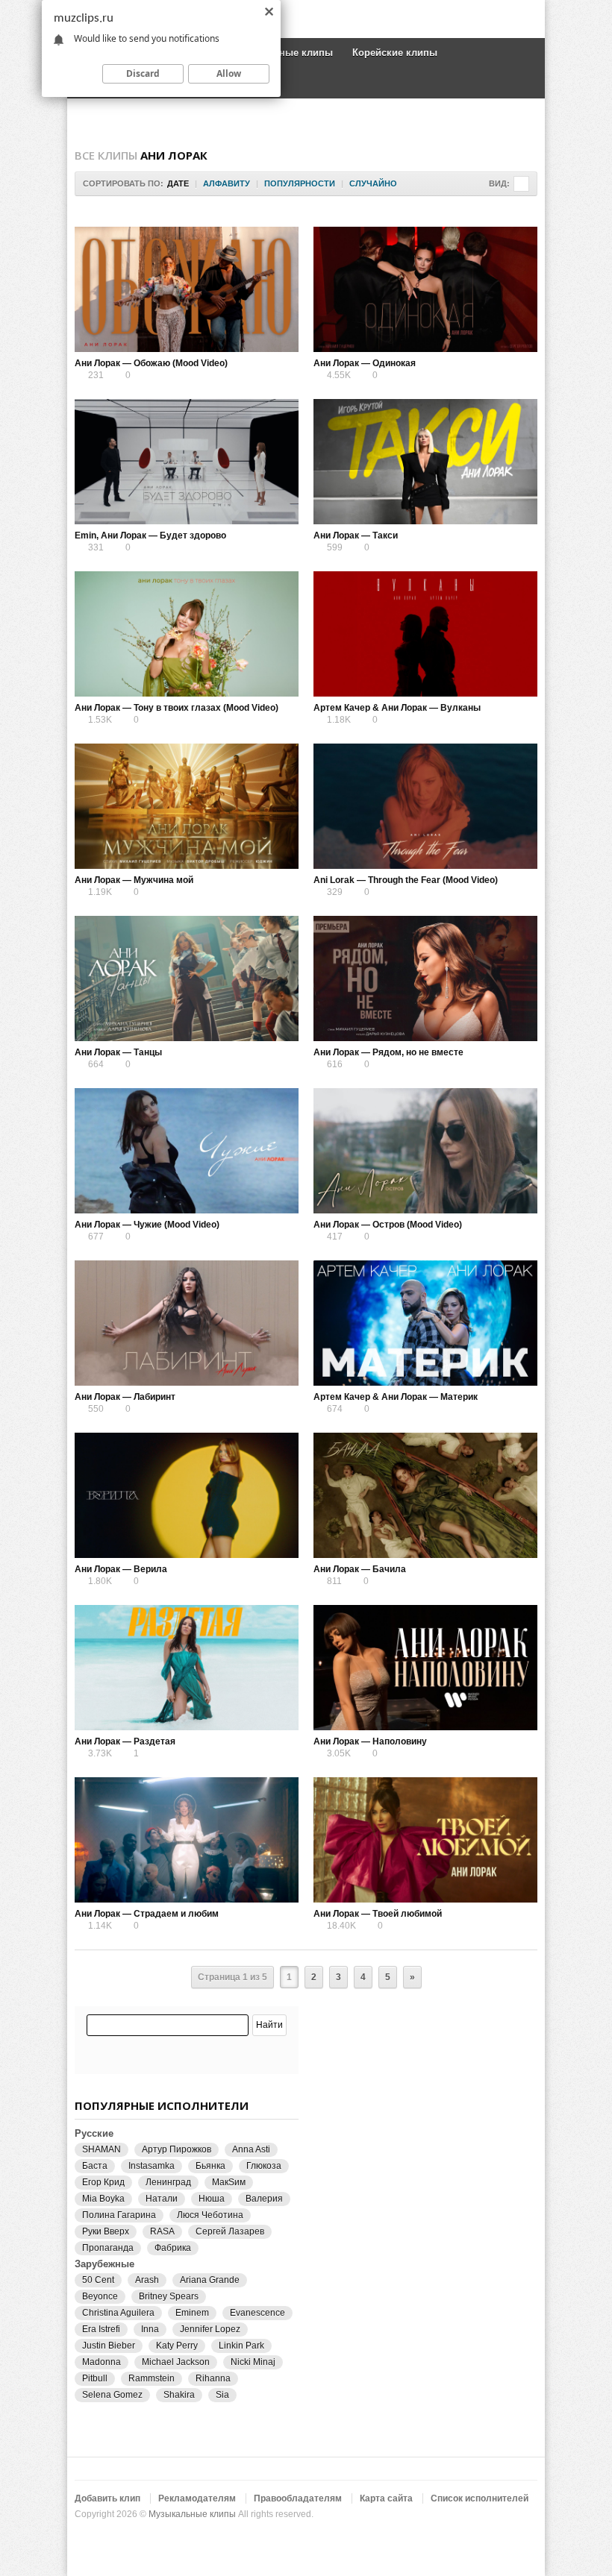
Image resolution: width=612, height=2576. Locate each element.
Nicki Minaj (253, 2362)
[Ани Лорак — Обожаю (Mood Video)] (187, 289)
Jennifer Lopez (210, 2329)
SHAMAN (102, 2149)
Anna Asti (251, 2149)
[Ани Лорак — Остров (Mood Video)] (425, 1151)
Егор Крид (103, 2182)
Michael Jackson (176, 2362)
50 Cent (98, 2280)
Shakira (179, 2395)
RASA (162, 2231)
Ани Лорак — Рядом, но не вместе (388, 1052)
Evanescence (257, 2313)
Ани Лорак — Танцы (118, 1052)
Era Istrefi (101, 2329)
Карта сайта (386, 2498)
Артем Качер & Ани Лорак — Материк (396, 1397)
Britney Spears (169, 2296)
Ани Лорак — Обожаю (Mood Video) (151, 363)
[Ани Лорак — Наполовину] (425, 1668)
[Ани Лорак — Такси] (425, 462)
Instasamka (152, 2166)
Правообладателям (298, 2498)
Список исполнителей (480, 2498)
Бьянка (210, 2166)
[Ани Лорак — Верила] (187, 1495)
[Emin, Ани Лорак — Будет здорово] (187, 462)
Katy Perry (177, 2346)
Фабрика (173, 2248)
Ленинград (168, 2182)
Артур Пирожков (177, 2149)
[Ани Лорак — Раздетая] (187, 1668)
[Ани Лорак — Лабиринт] (187, 1323)
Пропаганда (108, 2248)
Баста (95, 2166)
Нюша (212, 2199)
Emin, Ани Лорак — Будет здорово (150, 535)
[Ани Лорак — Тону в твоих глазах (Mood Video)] (187, 634)
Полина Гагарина (119, 2215)
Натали (162, 2199)
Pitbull (95, 2378)
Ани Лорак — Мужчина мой (134, 880)
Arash (147, 2280)
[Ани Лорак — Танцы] (187, 978)
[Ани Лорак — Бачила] (425, 1495)
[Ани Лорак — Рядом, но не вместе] (425, 978)
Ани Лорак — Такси (356, 535)
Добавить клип (107, 2498)
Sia (222, 2395)
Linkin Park (241, 2346)
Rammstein (152, 2378)
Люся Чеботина (210, 2215)
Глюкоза (264, 2166)
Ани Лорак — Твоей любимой (378, 1914)
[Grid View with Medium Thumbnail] (521, 184)
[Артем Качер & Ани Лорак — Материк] (425, 1323)
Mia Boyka (103, 2199)
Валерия (264, 2199)
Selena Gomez (112, 2395)
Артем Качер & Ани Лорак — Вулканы (397, 708)
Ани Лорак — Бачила (360, 1569)
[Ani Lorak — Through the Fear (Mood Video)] (425, 806)
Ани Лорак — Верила (121, 1569)
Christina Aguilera (118, 2313)
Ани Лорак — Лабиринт (125, 1397)
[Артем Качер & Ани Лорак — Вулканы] (425, 634)
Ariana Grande (210, 2280)
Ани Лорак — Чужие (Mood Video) (147, 1225)
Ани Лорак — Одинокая (365, 363)
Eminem (192, 2313)
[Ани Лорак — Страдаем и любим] (187, 1840)
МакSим (229, 2182)
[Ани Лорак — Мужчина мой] (187, 806)
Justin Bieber (109, 2346)
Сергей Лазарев (230, 2231)
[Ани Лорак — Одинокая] (425, 289)
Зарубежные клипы (286, 53)
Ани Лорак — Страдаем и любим (147, 1914)
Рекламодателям (197, 2498)
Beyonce (100, 2296)
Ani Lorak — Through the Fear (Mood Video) (406, 880)
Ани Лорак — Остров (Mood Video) (388, 1225)
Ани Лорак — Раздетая (125, 1741)
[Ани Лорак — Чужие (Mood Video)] (187, 1151)
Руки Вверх (106, 2231)
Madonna (102, 2362)
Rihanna (213, 2378)
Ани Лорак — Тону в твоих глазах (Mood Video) (177, 708)
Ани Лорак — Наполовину (370, 1741)
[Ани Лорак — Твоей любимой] (425, 1840)
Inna (150, 2329)
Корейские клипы (395, 53)
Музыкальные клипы (192, 2514)
